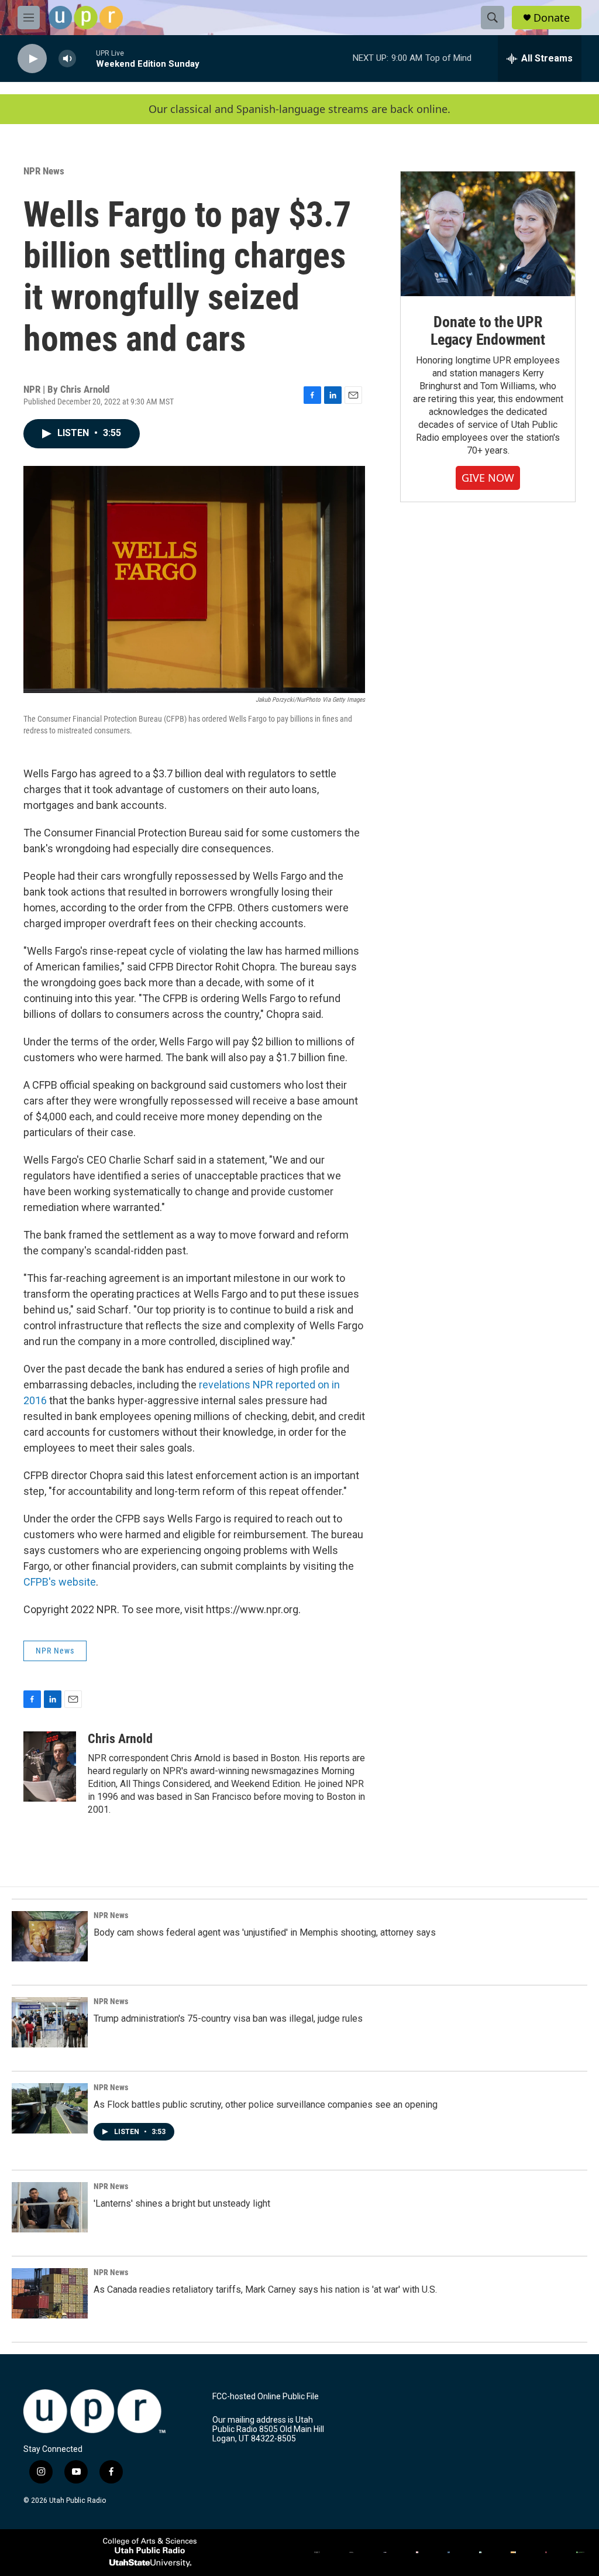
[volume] (67, 59)
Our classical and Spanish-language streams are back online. (299, 109)
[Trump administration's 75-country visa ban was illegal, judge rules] (50, 2022)
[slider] (86, 58)
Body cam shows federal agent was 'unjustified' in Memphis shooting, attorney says (265, 1932)
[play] (32, 59)
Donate (552, 18)
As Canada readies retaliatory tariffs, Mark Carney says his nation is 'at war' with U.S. (265, 2289)
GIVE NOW (488, 478)
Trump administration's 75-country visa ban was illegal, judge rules (228, 2018)
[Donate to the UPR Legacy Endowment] (488, 234)
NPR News (44, 171)
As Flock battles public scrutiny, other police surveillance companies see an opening (266, 2105)
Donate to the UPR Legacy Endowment (488, 331)
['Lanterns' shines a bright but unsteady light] (50, 2207)
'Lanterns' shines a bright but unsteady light (182, 2203)
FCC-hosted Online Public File (266, 2397)
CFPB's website (60, 1582)
